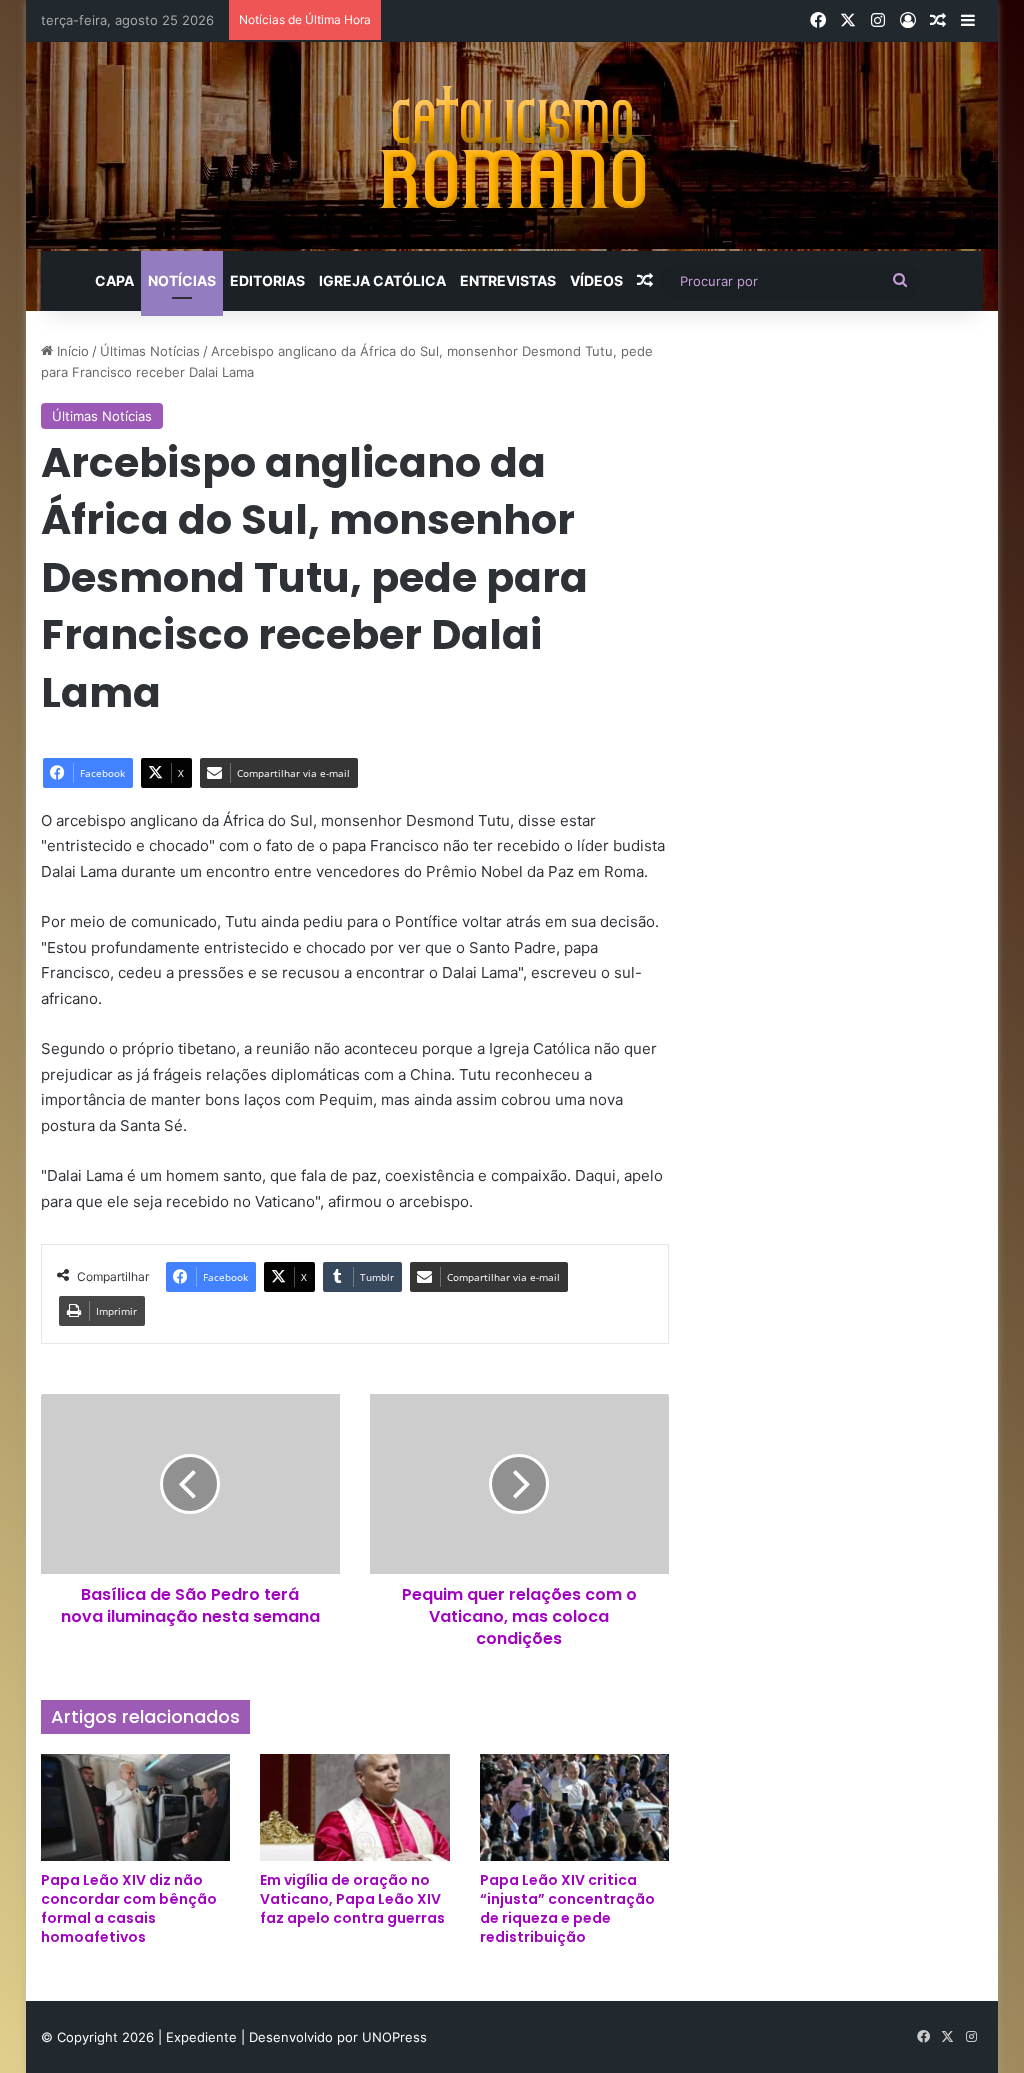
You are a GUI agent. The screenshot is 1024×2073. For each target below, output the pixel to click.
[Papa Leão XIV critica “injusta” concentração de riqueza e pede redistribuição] (575, 1807)
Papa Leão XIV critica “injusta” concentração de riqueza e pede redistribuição (567, 1908)
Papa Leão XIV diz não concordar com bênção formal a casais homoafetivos (129, 1908)
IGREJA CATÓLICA (382, 280)
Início (71, 351)
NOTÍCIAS (182, 280)
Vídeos (596, 280)
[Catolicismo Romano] (512, 146)
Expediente (203, 2037)
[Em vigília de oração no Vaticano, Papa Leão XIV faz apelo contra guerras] (355, 1807)
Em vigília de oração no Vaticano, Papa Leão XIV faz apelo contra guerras (352, 1899)
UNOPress (394, 2037)
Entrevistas (508, 280)
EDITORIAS (267, 280)
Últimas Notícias (150, 351)
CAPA (114, 280)
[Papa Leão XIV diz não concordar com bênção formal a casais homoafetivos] (136, 1807)
